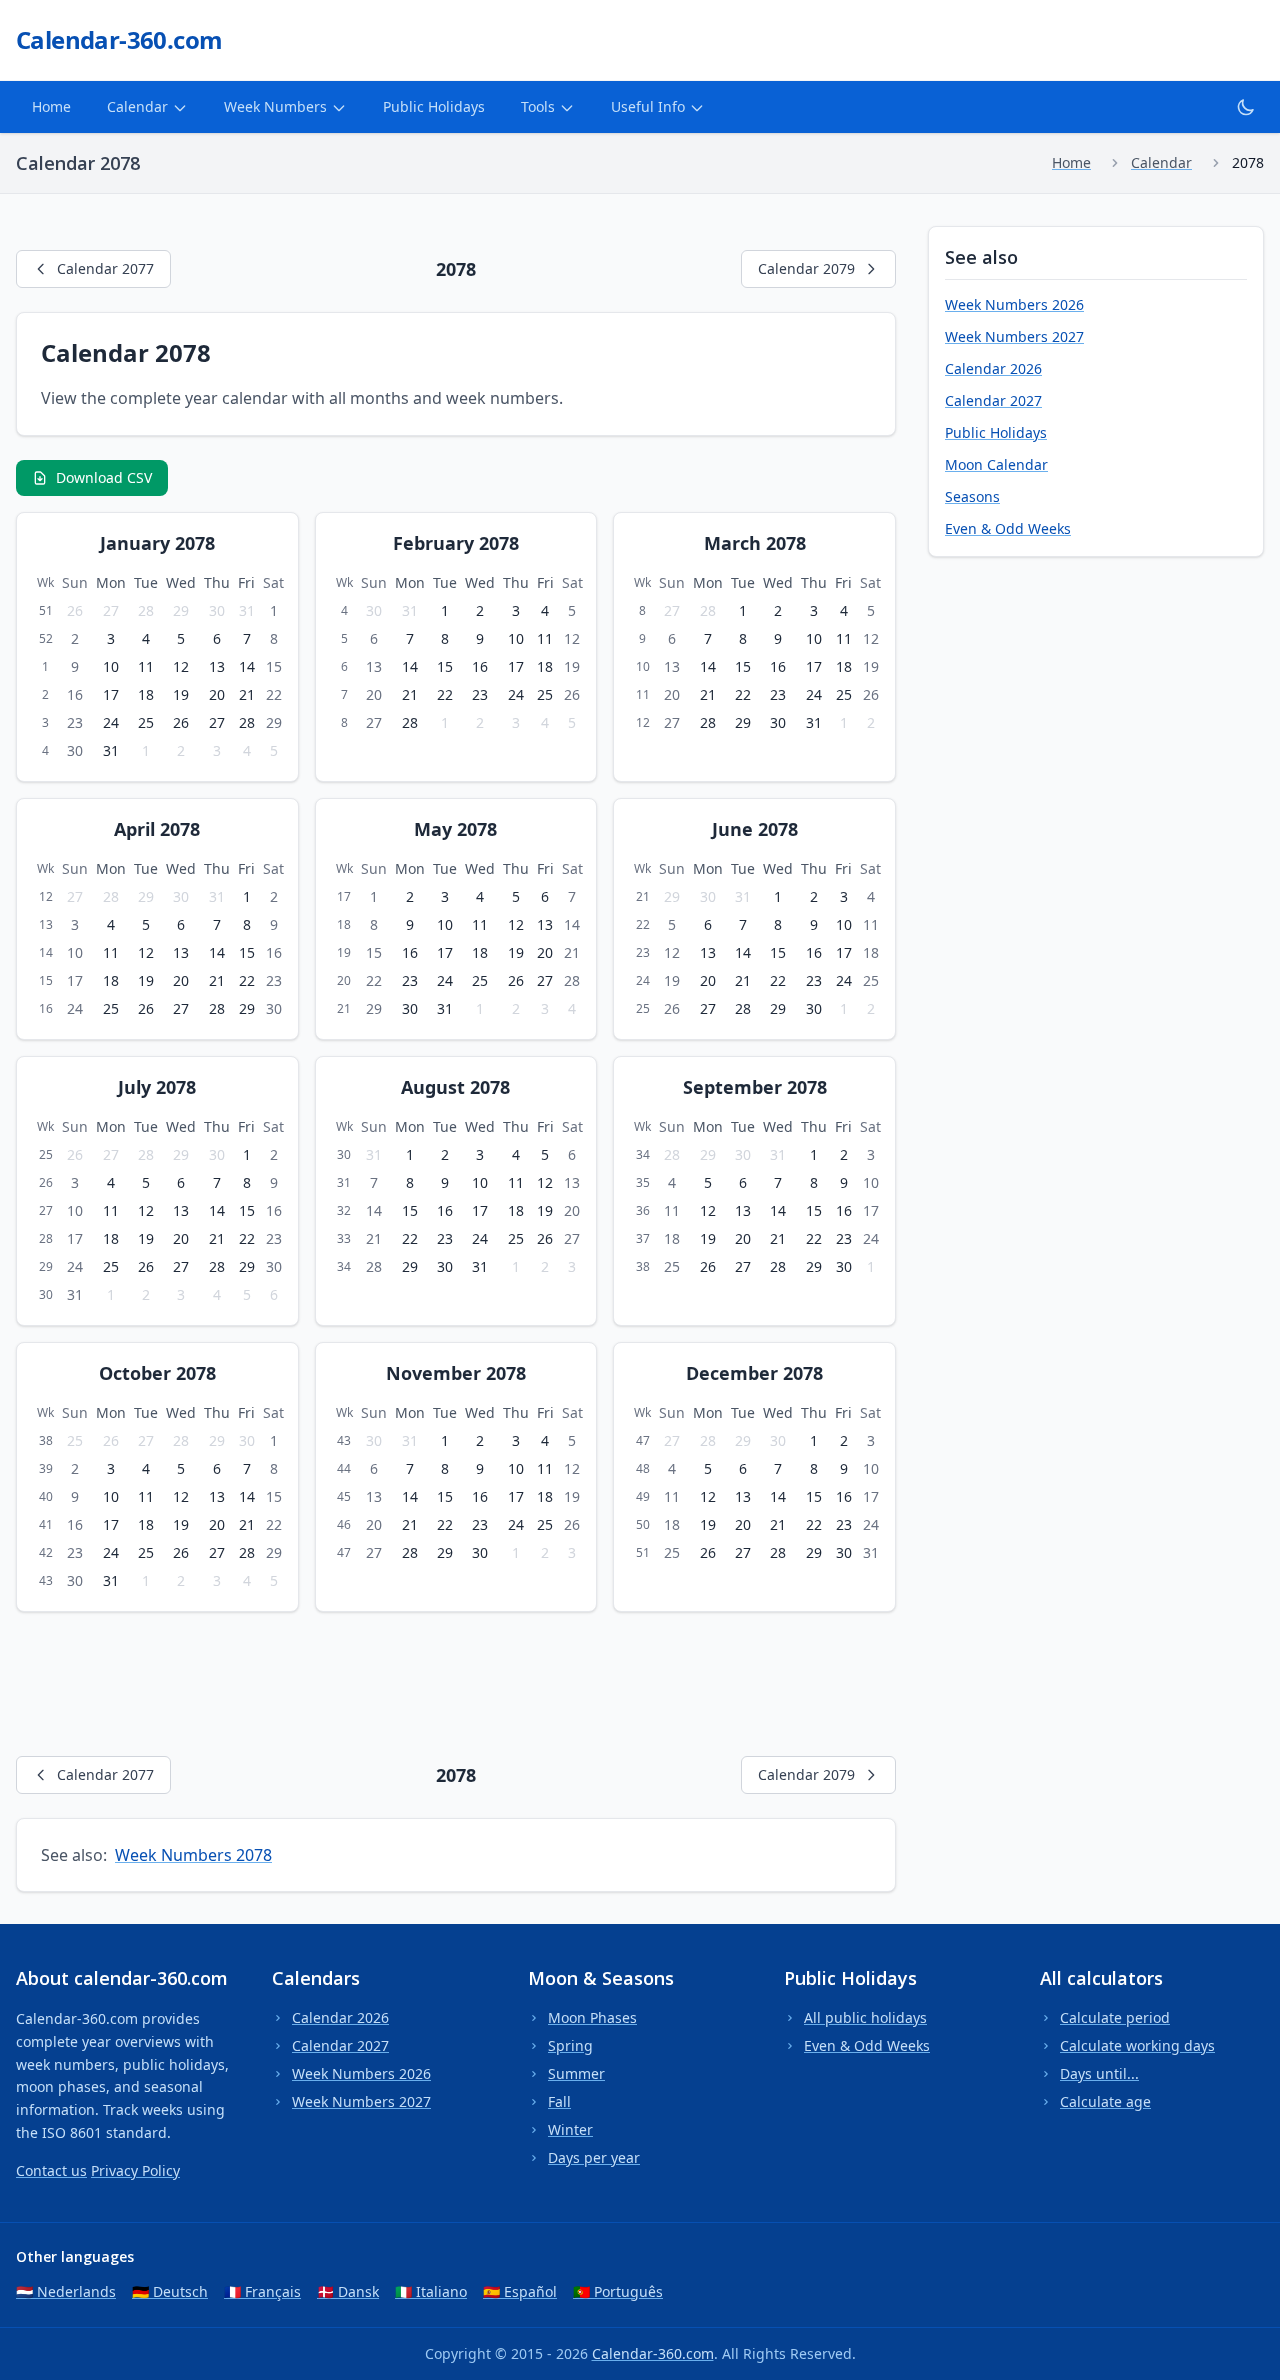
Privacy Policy (135, 2170)
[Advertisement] (380, 1681)
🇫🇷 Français (262, 2291)
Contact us (51, 2170)
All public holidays (865, 2017)
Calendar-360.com (653, 2353)
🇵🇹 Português (618, 2291)
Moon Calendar (996, 464)
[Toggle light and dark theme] (1246, 107)
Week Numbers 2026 (1014, 304)
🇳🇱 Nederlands (66, 2291)
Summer (576, 2073)
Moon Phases (592, 2017)
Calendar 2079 (806, 268)
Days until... (1099, 2073)
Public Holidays (434, 106)
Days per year (594, 2157)
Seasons (972, 496)
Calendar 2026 (993, 368)
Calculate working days (1137, 2045)
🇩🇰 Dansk (348, 2291)
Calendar (137, 106)
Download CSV (104, 477)
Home (51, 106)
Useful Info (648, 106)
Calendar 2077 (105, 268)
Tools (538, 106)
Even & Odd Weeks (1008, 528)
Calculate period (1115, 2017)
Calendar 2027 (993, 400)
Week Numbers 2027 (1014, 336)
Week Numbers (275, 106)
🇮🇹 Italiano (431, 2291)
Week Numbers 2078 (193, 1855)
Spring (570, 2045)
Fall (559, 2101)
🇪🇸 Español (520, 2291)
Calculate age (1105, 2101)
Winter (570, 2129)
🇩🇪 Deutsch (170, 2291)
